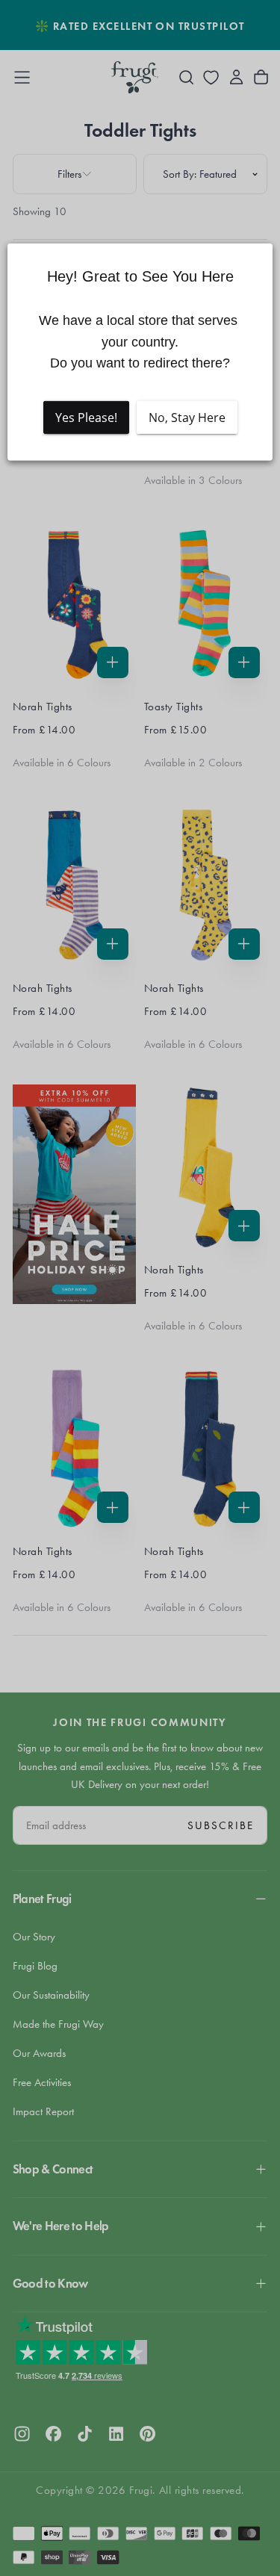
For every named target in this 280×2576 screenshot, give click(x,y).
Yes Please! (86, 418)
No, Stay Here (187, 418)
